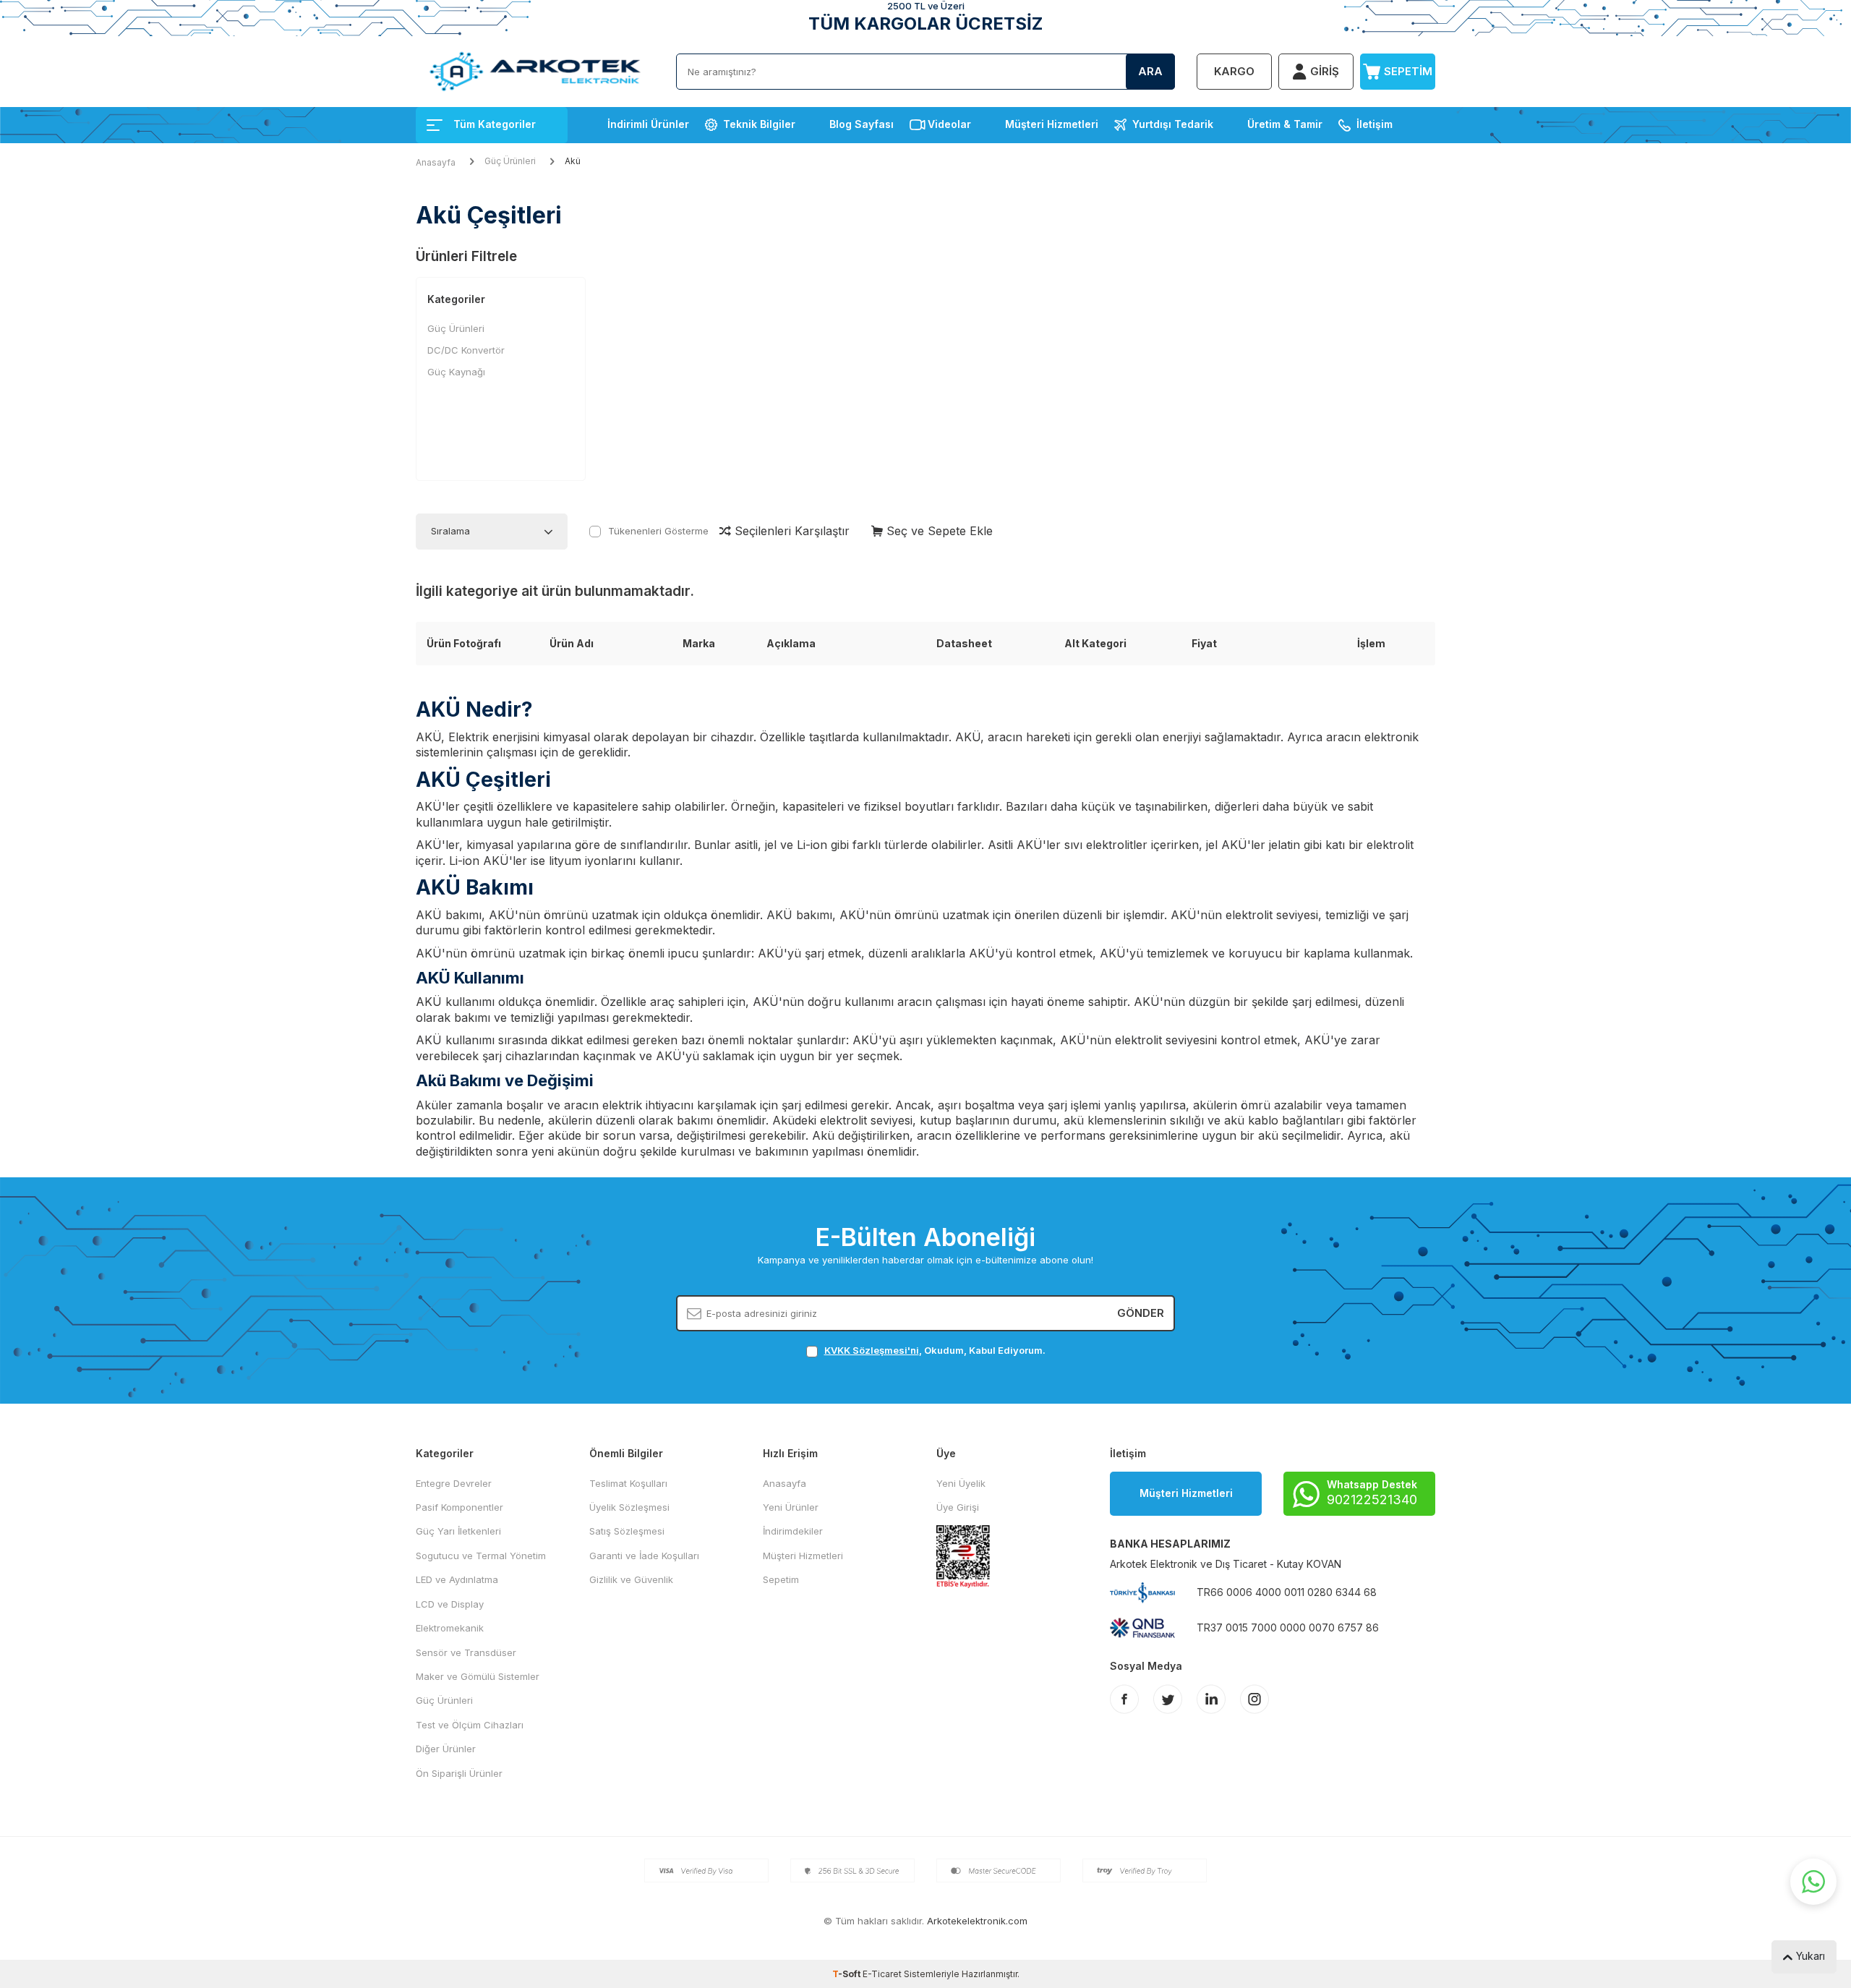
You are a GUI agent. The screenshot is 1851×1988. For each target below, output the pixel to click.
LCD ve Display (450, 1604)
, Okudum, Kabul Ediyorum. (935, 1350)
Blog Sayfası (862, 124)
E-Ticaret (882, 1974)
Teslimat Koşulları (628, 1483)
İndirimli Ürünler (648, 124)
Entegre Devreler (454, 1483)
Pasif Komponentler (459, 1507)
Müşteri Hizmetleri (1052, 124)
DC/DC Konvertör (466, 350)
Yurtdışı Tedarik (1173, 124)
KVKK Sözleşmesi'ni (872, 1350)
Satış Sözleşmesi (627, 1531)
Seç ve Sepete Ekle (938, 531)
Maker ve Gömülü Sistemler (478, 1676)
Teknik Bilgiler (759, 124)
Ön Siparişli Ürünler (459, 1773)
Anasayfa (436, 162)
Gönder (1141, 1313)
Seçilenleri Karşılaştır (790, 531)
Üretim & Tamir (1285, 124)
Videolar (949, 124)
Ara (1150, 71)
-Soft (847, 1974)
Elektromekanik (450, 1628)
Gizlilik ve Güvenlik (631, 1579)
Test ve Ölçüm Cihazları (470, 1725)
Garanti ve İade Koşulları (644, 1556)
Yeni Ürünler (791, 1507)
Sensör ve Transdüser (466, 1652)
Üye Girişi (958, 1507)
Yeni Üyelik (961, 1483)
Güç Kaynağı (456, 372)
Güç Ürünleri (510, 161)
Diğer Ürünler (446, 1749)
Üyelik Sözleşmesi (629, 1507)
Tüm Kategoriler (495, 124)
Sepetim (781, 1579)
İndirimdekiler (793, 1531)
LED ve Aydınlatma (457, 1579)
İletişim (1375, 124)
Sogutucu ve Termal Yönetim (481, 1556)
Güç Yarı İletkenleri (458, 1531)
